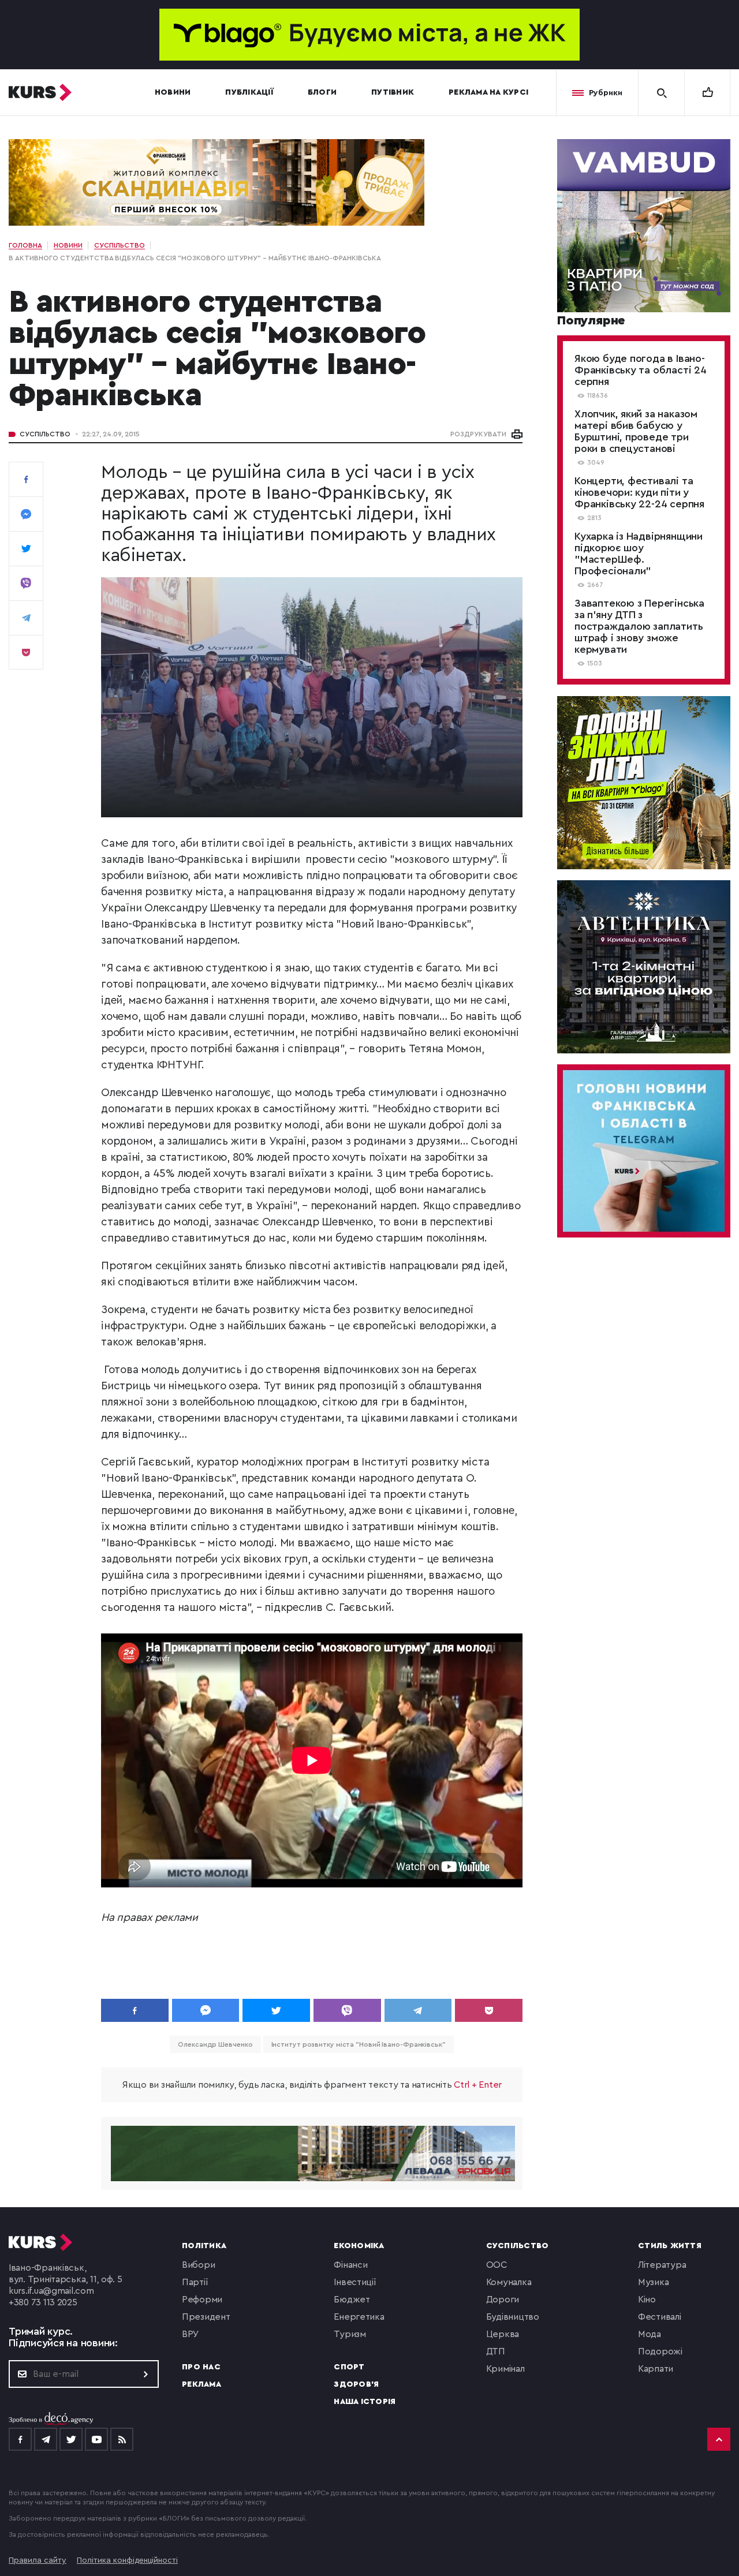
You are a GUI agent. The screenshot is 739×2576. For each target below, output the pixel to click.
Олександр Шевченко (215, 2044)
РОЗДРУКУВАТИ (478, 434)
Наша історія (365, 2402)
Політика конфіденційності (127, 2560)
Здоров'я (356, 2384)
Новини (173, 92)
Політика (204, 2246)
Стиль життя (670, 2246)
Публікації (249, 92)
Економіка (359, 2246)
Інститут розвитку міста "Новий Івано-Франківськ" (359, 2044)
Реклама (201, 2384)
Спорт (349, 2367)
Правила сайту (38, 2560)
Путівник (393, 92)
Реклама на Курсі (488, 92)
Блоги (322, 92)
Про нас (201, 2367)
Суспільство (45, 434)
